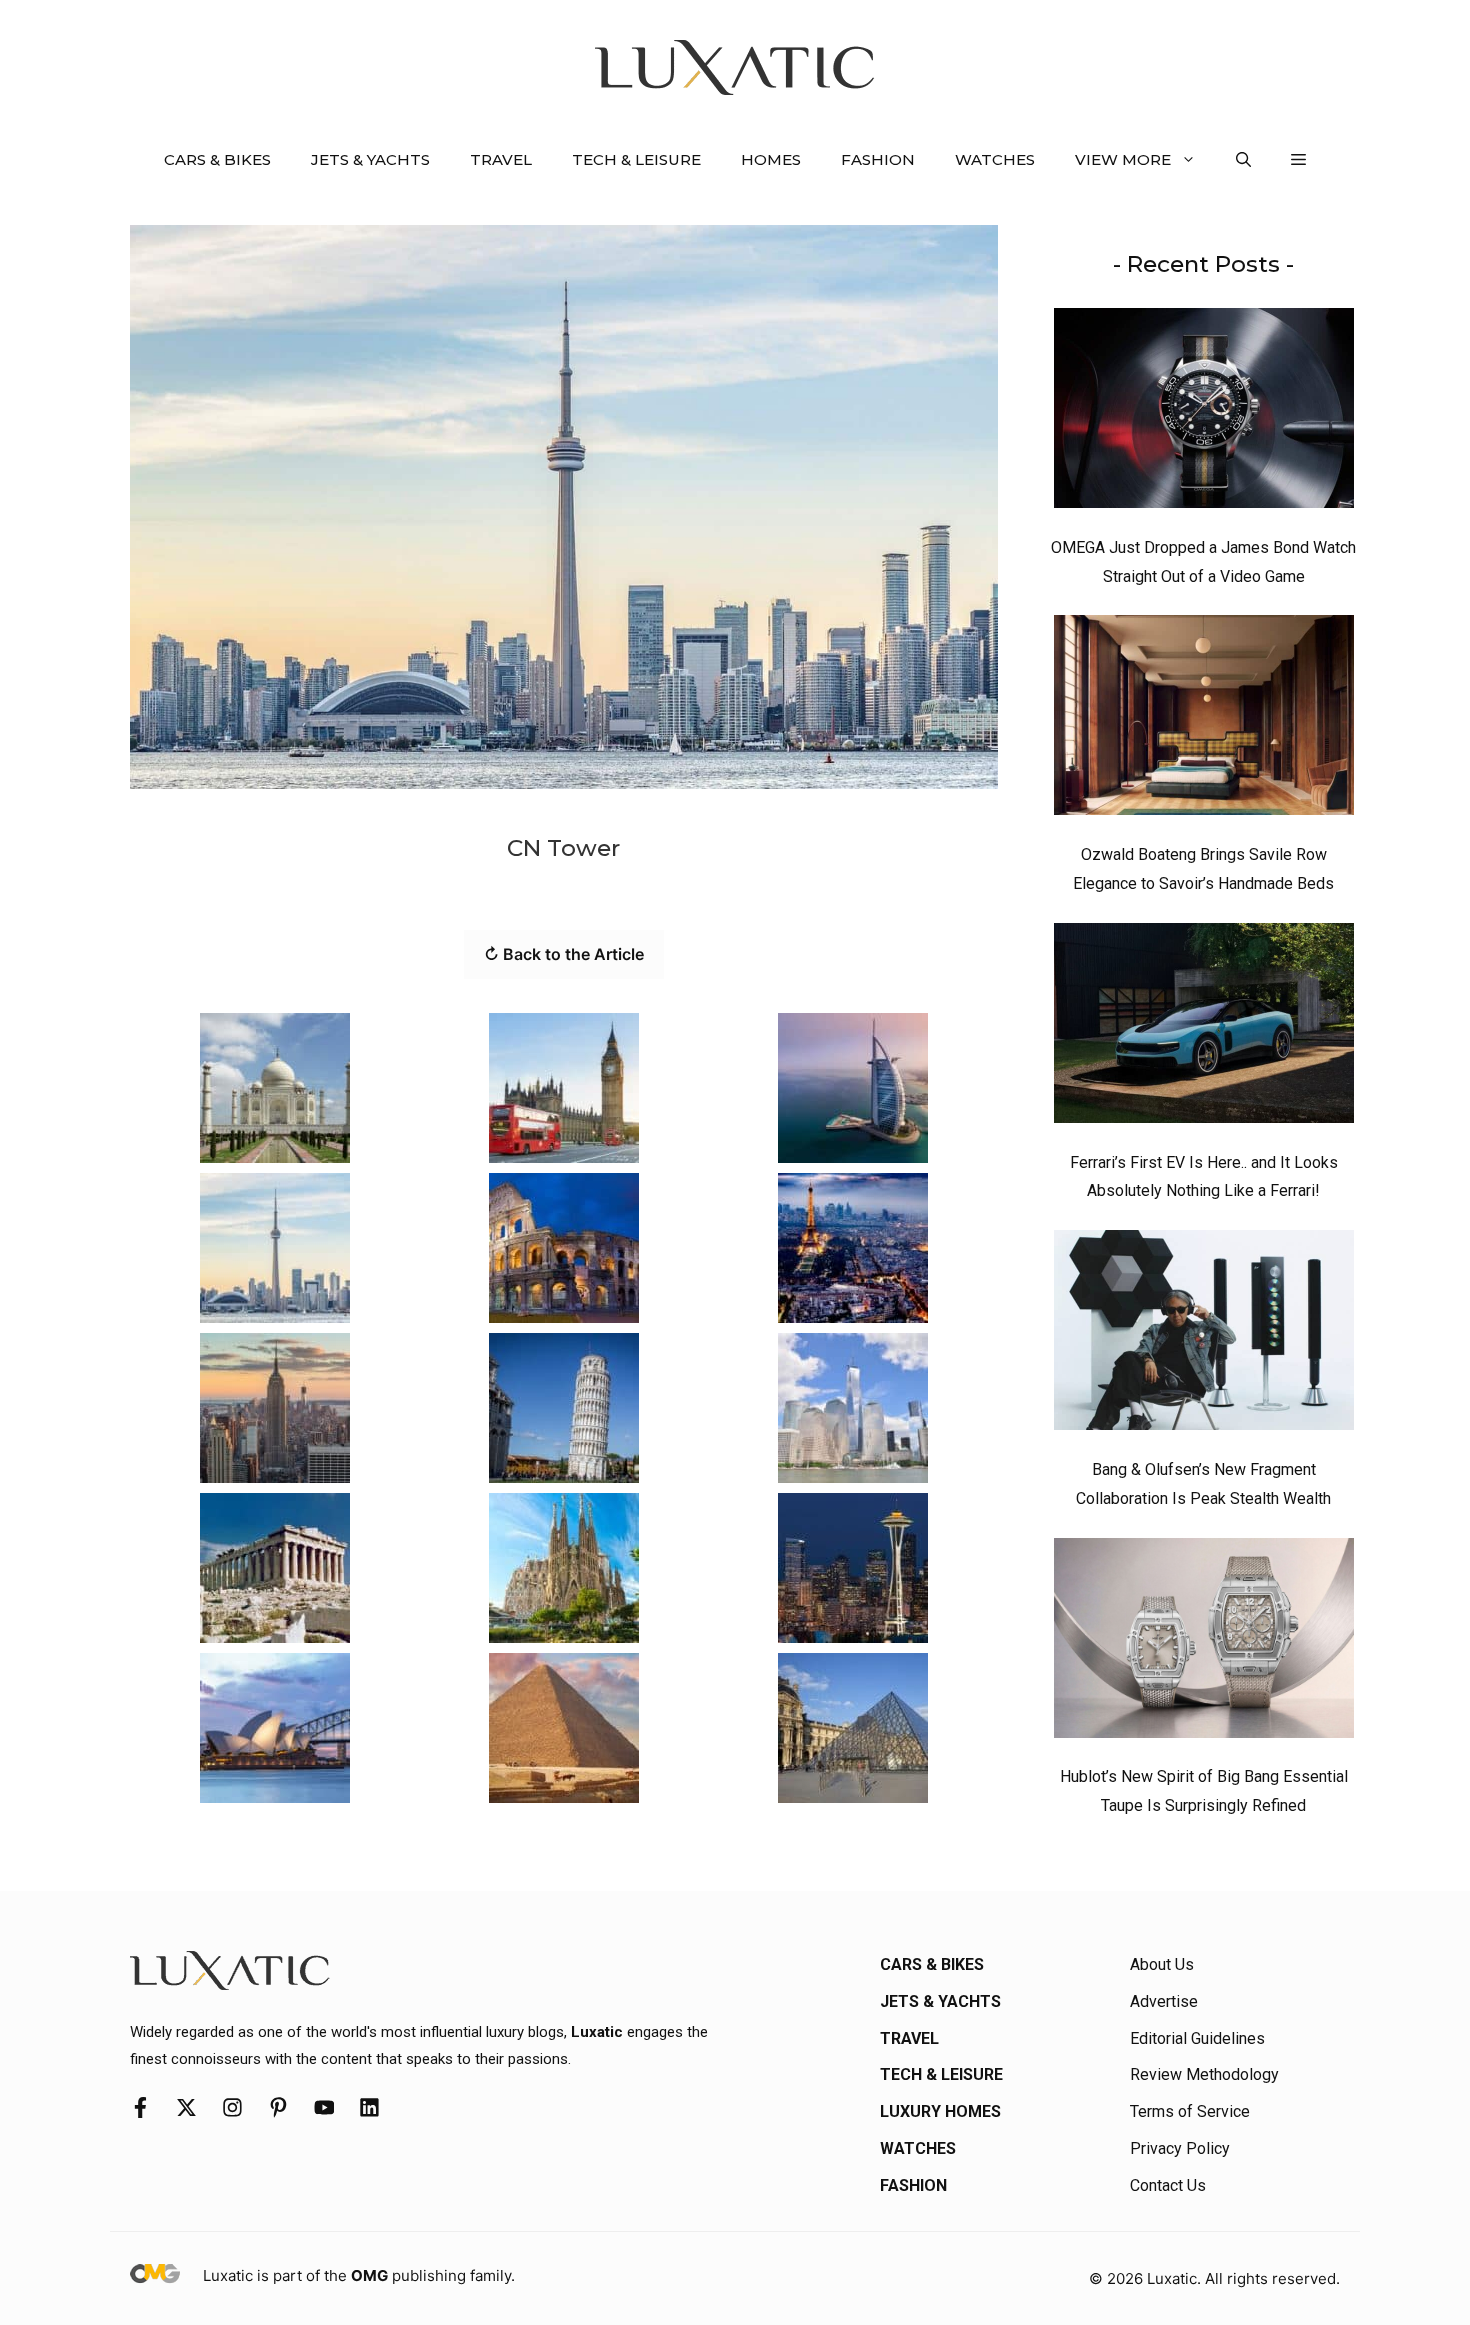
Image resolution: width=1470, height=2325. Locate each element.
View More (1123, 159)
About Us (1162, 1964)
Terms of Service (1190, 2111)
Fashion (878, 159)
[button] (1243, 160)
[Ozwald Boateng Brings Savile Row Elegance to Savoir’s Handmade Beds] (1204, 720)
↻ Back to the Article (564, 954)
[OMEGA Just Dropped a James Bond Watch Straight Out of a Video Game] (1204, 413)
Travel (501, 159)
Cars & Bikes (217, 159)
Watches (995, 159)
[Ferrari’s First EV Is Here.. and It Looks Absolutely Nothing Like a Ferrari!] (1204, 1028)
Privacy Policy (1180, 2148)
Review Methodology (1204, 2074)
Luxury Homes (940, 2111)
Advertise (1164, 2001)
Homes (771, 159)
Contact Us (1168, 2185)
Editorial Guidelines (1197, 2038)
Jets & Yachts (370, 159)
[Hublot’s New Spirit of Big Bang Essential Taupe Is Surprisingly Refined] (1204, 1643)
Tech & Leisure (636, 159)
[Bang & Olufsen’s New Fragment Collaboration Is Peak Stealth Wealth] (1204, 1335)
